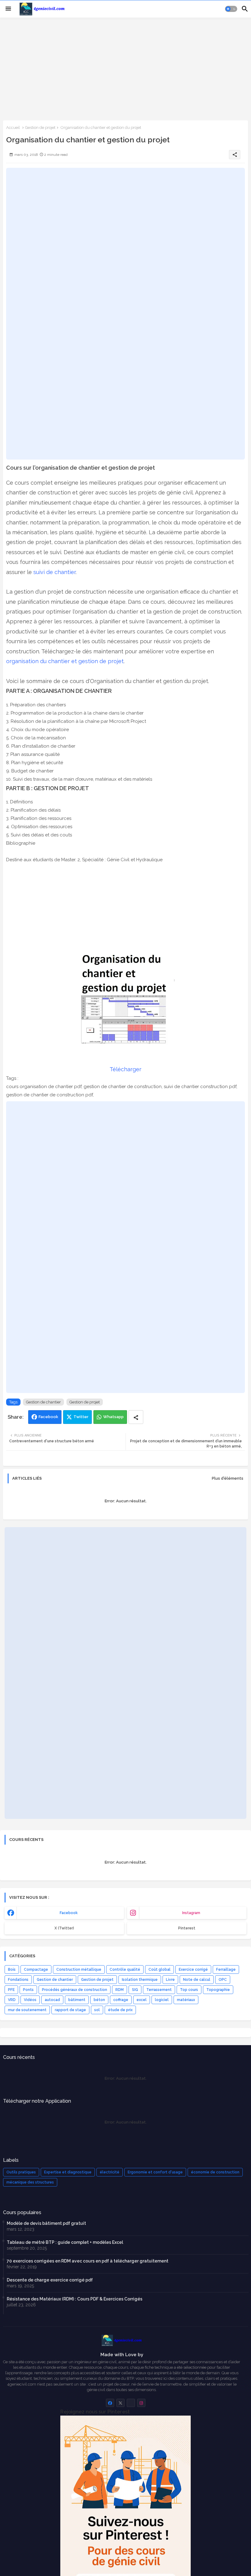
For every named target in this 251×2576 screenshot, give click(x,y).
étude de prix (120, 2010)
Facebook (48, 1417)
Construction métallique (79, 1970)
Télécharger (125, 1069)
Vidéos (30, 2000)
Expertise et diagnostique (68, 2172)
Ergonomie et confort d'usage (155, 2172)
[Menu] (8, 9)
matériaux (186, 2000)
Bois (12, 1970)
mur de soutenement (27, 2010)
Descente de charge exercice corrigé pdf (50, 2280)
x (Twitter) (64, 1928)
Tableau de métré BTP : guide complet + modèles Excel (65, 2242)
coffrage (121, 2000)
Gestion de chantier (43, 1402)
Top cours (189, 1990)
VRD (12, 2000)
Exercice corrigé (193, 1970)
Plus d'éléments (228, 1478)
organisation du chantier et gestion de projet (65, 661)
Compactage (36, 1970)
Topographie (218, 1990)
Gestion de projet (40, 128)
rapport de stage (70, 2010)
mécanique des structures (30, 2182)
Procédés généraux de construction (75, 1990)
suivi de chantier (54, 572)
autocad (52, 2000)
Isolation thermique (140, 1980)
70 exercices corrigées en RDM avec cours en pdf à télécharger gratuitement (88, 2261)
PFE (11, 1990)
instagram (191, 1913)
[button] (231, 9)
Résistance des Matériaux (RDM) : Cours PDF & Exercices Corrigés (75, 2299)
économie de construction (215, 2172)
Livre (170, 1980)
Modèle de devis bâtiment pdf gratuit (46, 2223)
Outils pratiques (21, 2172)
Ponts (28, 1990)
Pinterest (187, 1928)
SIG (135, 1990)
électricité (110, 2172)
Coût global (159, 1970)
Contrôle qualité (125, 1970)
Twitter (81, 1417)
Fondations (18, 1980)
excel (142, 2000)
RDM (120, 1990)
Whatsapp (113, 1417)
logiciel (162, 2000)
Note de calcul (197, 1980)
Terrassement (159, 1990)
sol (97, 2010)
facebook (69, 1913)
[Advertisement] (125, 68)
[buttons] (110, 2403)
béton (99, 2000)
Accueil (13, 128)
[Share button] (136, 1417)
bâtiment (77, 2000)
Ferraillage (226, 1970)
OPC (223, 1980)
